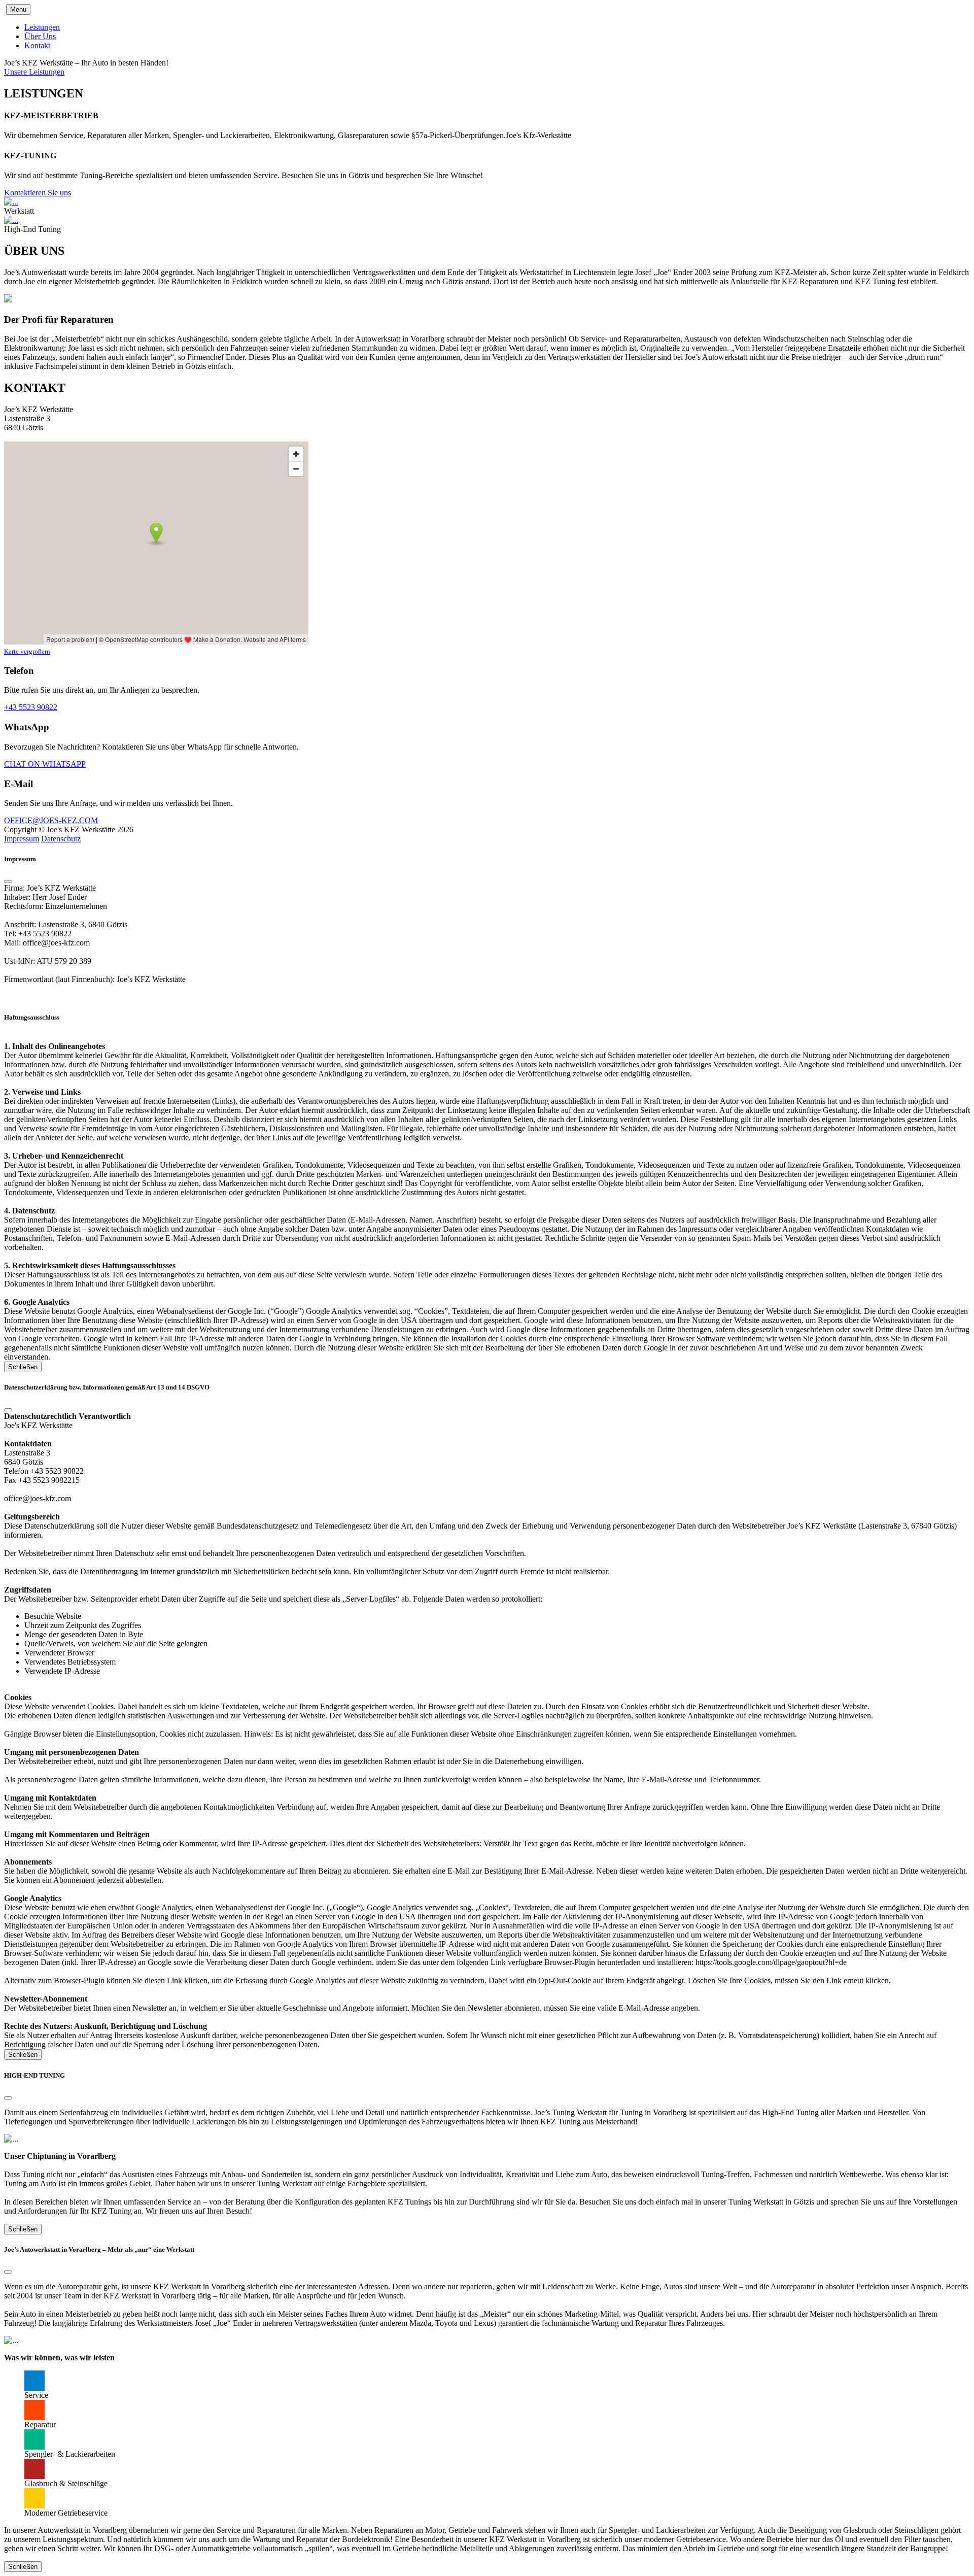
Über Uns (40, 36)
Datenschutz (61, 839)
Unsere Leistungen (34, 72)
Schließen (23, 1367)
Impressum (22, 839)
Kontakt (37, 45)
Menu (18, 9)
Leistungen (42, 27)
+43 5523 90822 (31, 707)
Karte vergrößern (27, 651)
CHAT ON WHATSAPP (45, 764)
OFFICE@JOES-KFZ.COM (51, 820)
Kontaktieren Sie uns (38, 193)
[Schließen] (8, 882)
